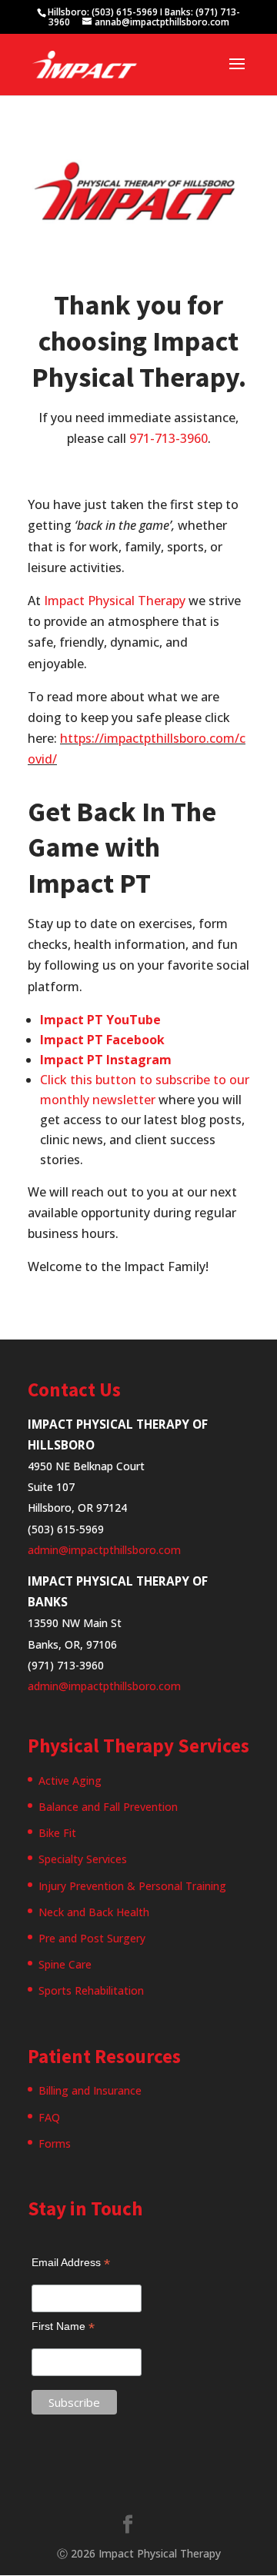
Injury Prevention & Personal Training (132, 1886)
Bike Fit (57, 1833)
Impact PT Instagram (106, 1060)
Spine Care (65, 1964)
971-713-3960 (169, 438)
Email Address (71, 2263)
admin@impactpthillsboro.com (104, 1550)
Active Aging (70, 1781)
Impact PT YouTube (100, 1020)
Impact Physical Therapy (115, 601)
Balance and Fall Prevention (108, 1807)
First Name (63, 2326)
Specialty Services (83, 1859)
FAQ (49, 2117)
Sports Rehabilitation (91, 1990)
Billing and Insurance (90, 2090)
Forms (55, 2143)
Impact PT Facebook (102, 1040)
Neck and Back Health (94, 1912)
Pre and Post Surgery (92, 1938)
